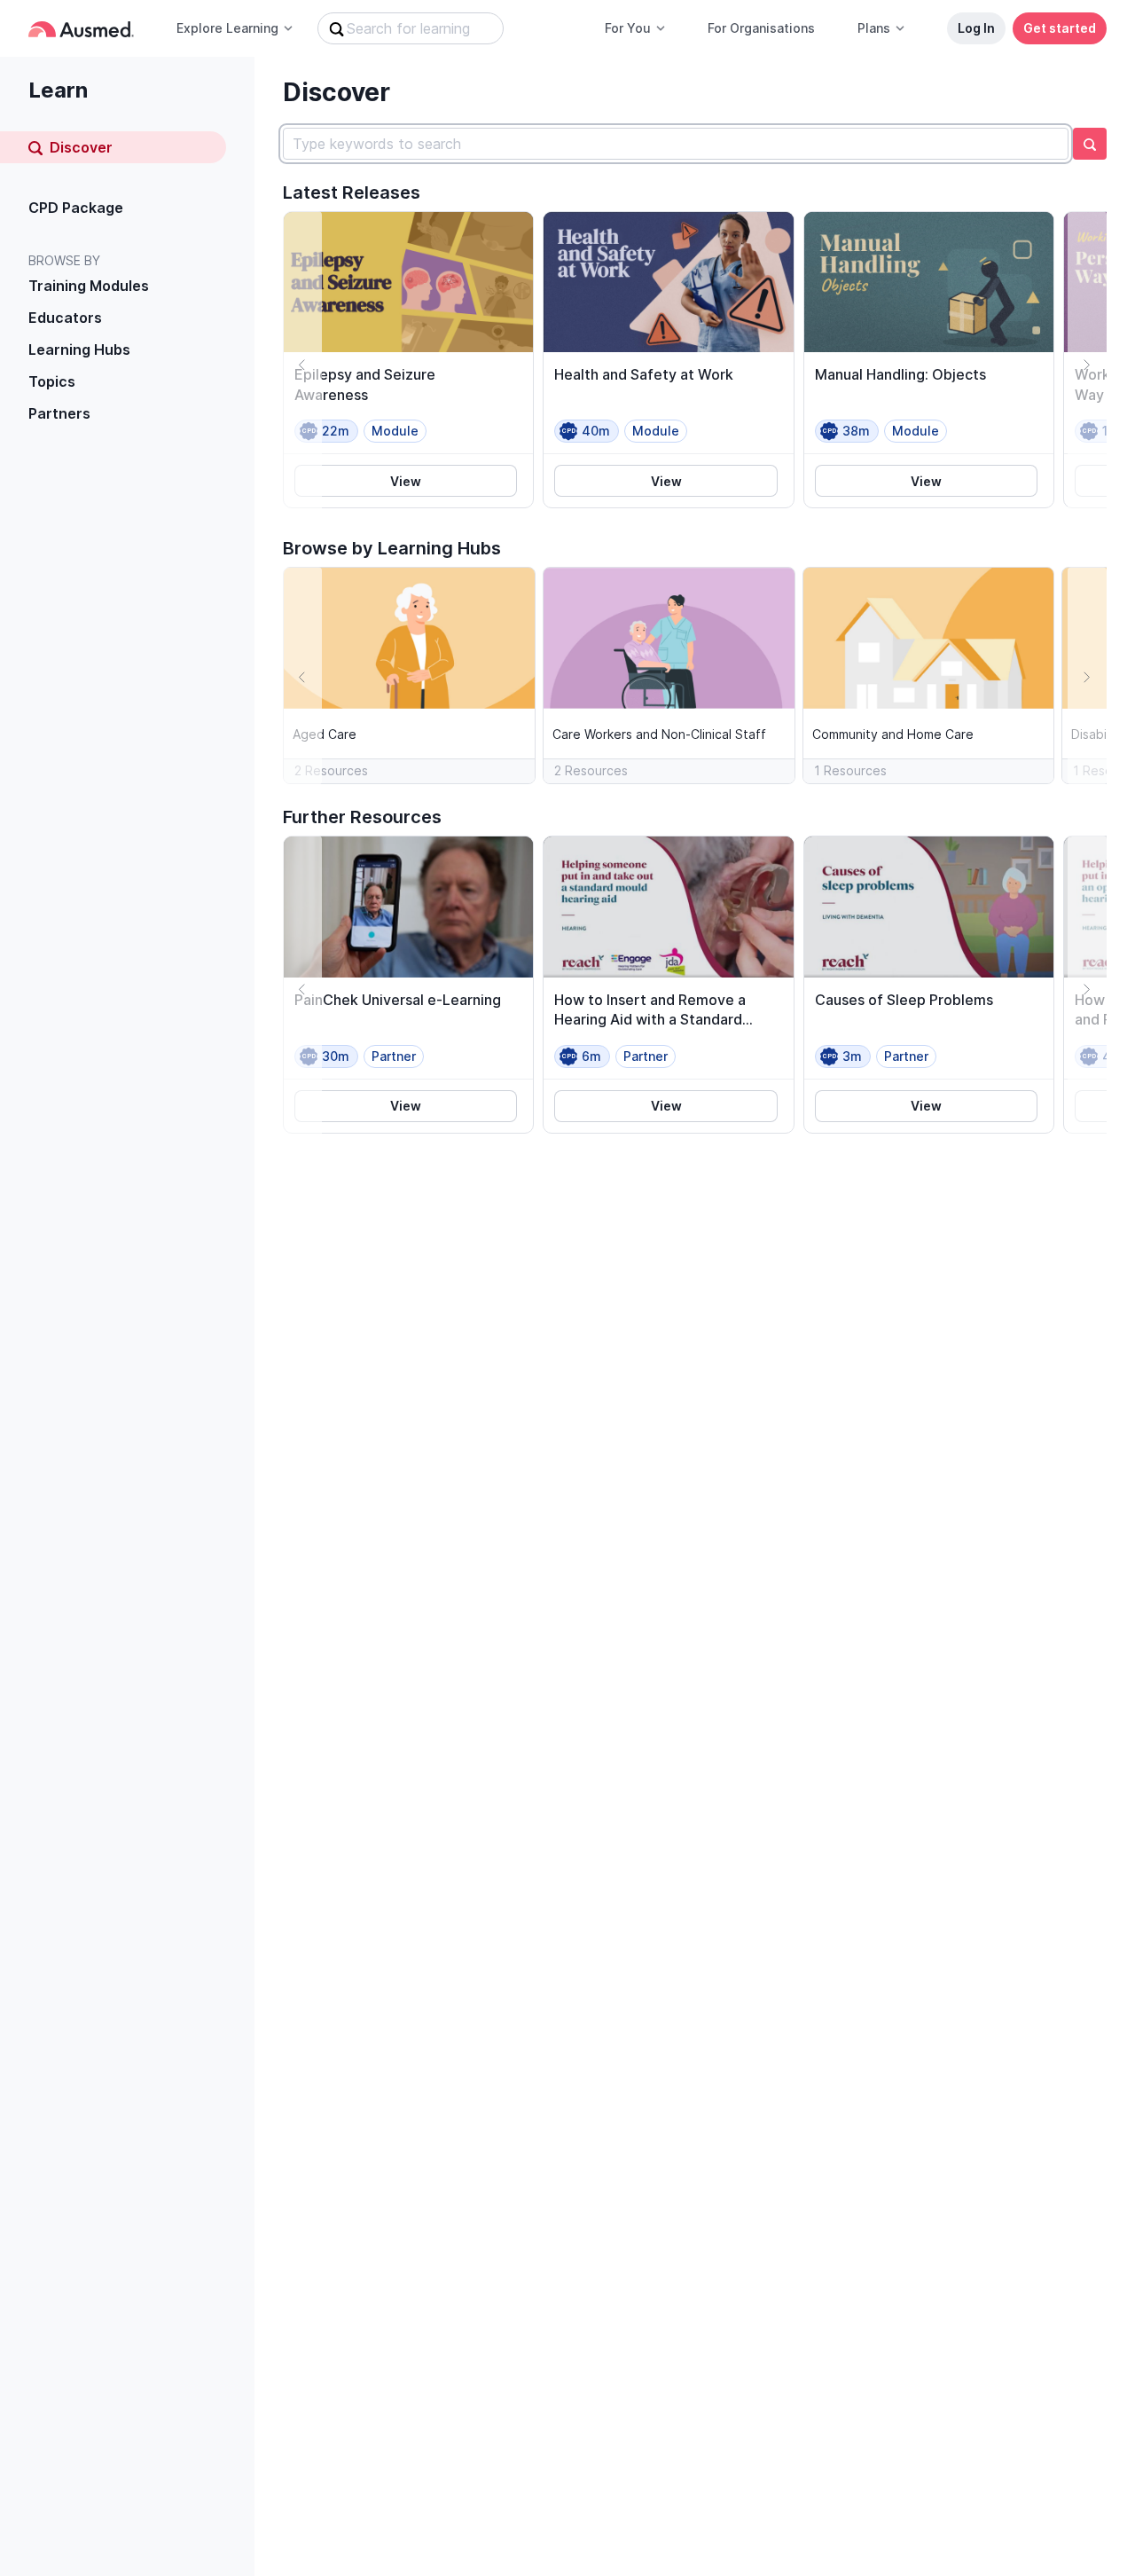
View (406, 481)
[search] (1090, 144)
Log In (976, 28)
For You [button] (628, 28)
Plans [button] (874, 28)
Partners (59, 413)
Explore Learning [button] (227, 28)
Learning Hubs (79, 349)
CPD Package (76, 208)
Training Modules (89, 286)
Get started (1060, 28)
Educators (65, 318)
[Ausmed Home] (81, 29)
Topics (52, 381)
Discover (81, 147)
